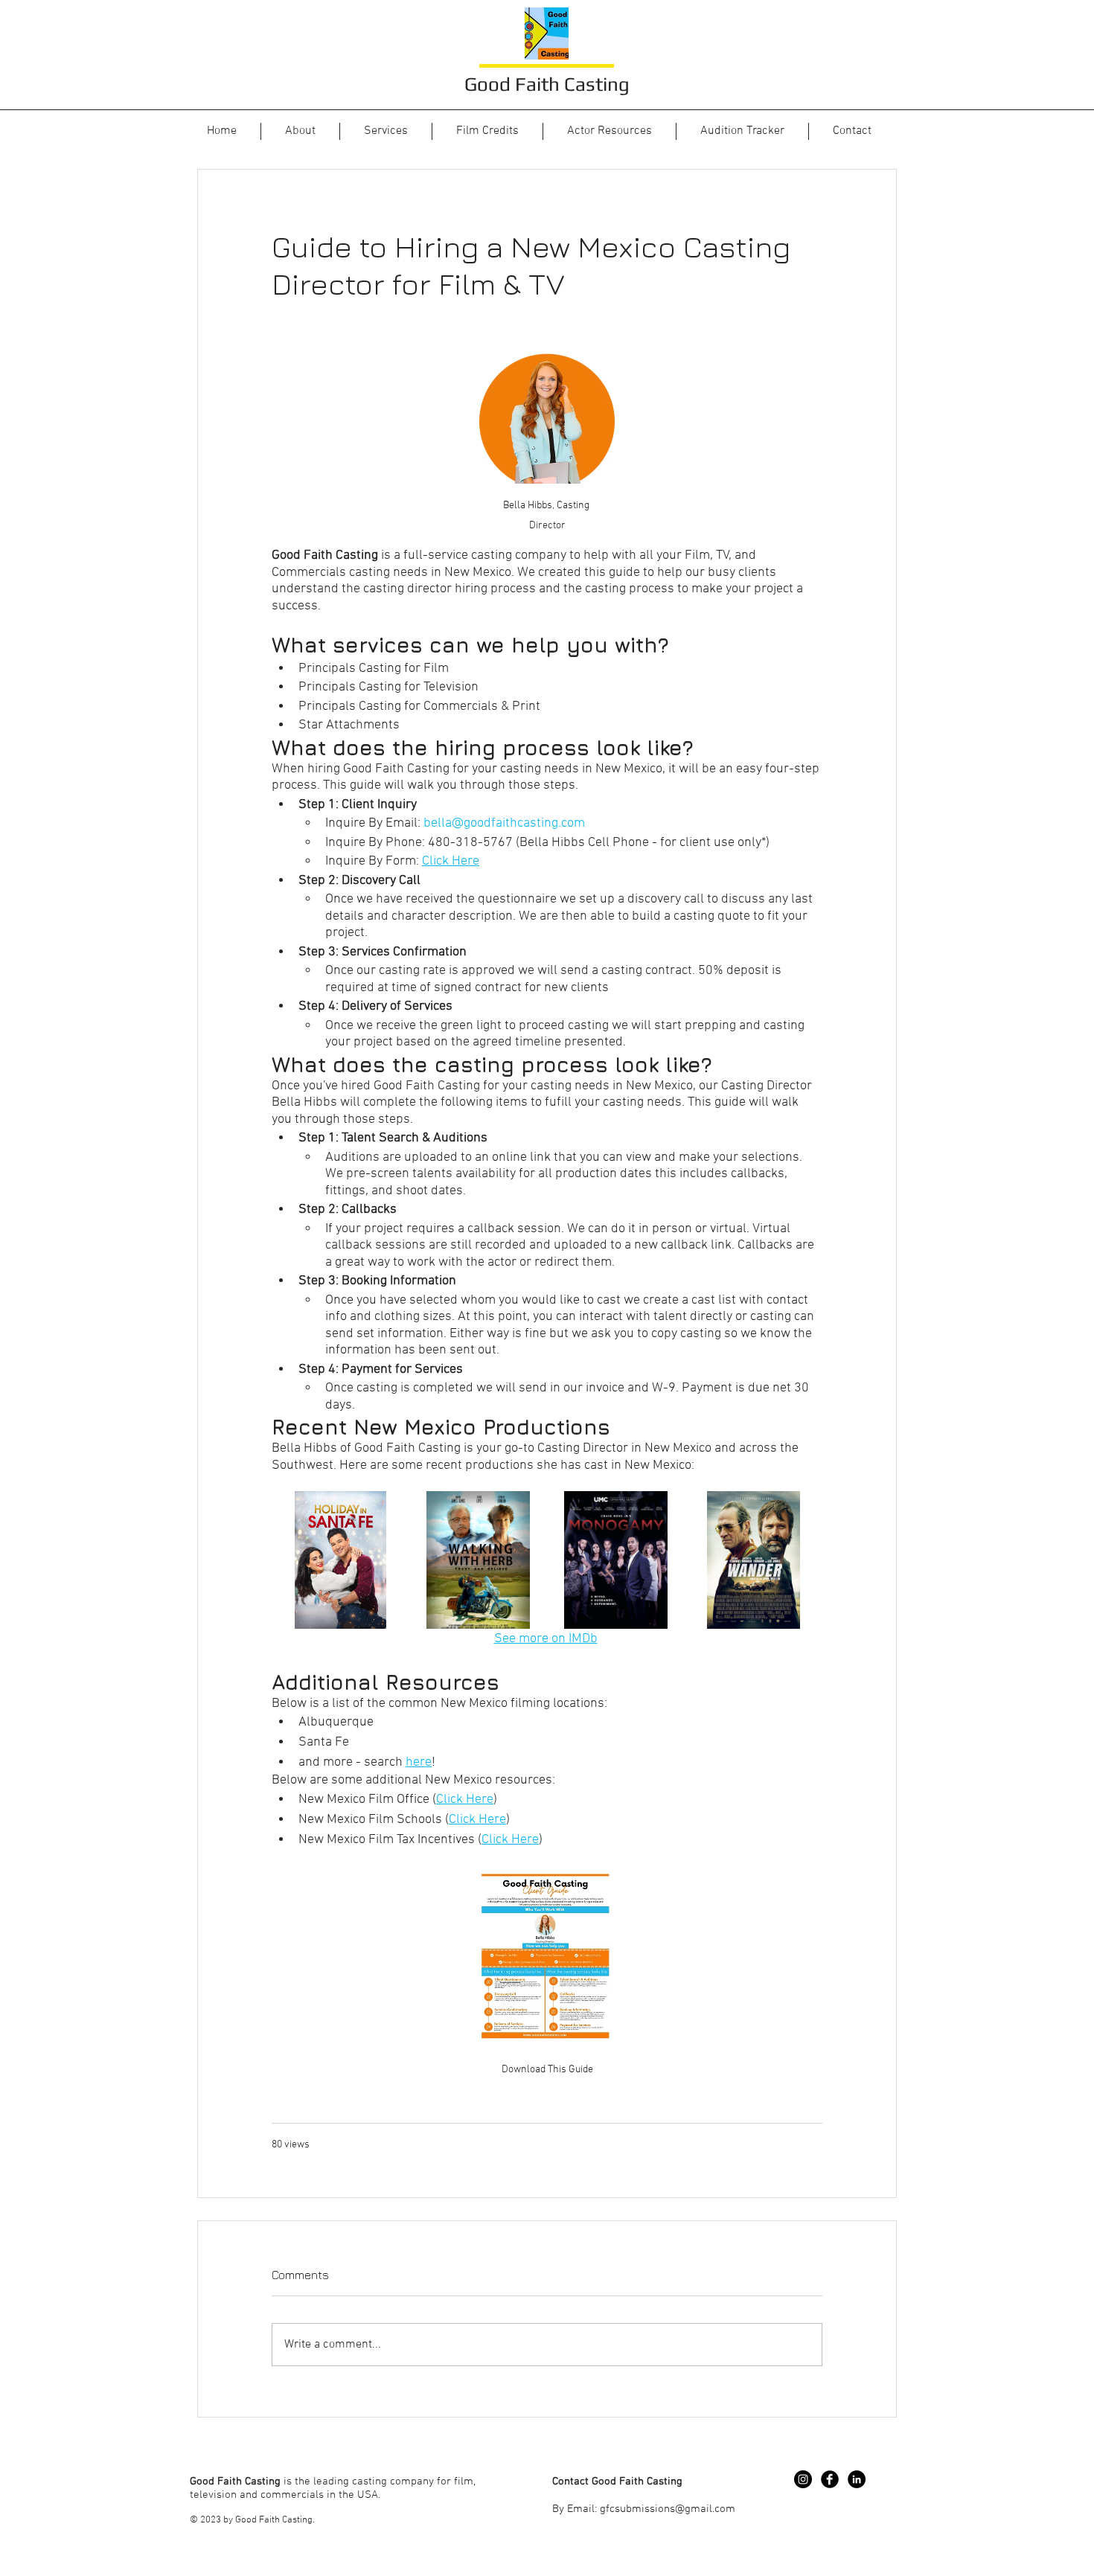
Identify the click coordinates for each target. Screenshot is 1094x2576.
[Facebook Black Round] (830, 2479)
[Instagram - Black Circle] (803, 2479)
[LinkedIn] (857, 2479)
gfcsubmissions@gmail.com (668, 2509)
